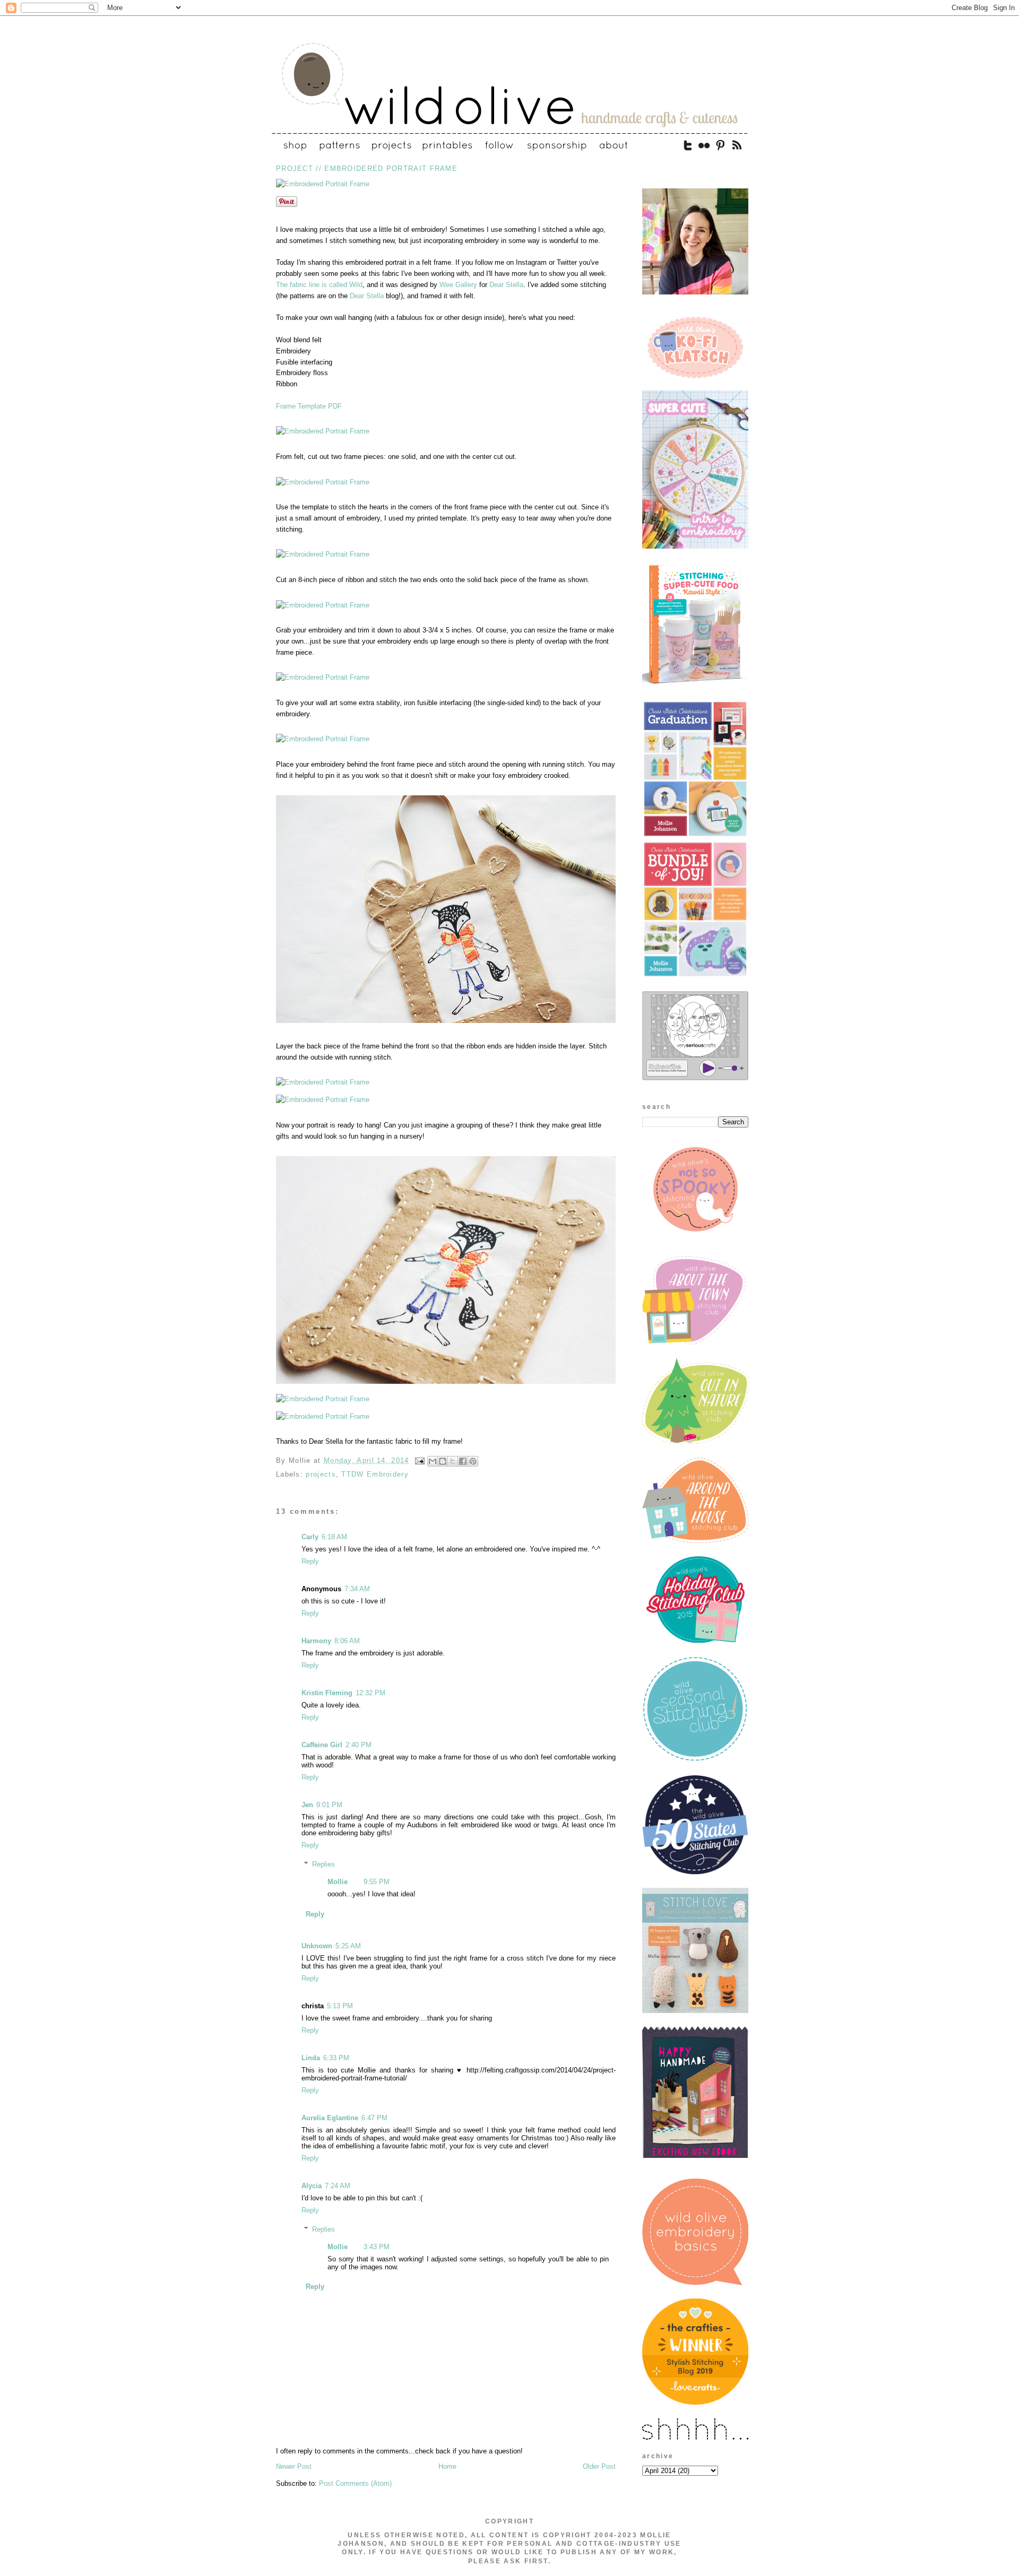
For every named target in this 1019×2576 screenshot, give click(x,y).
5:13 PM (340, 2006)
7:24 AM (338, 2186)
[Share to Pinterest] (473, 1461)
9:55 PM (377, 1882)
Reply (310, 1561)
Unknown (317, 1946)
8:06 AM (347, 1641)
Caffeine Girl (322, 1745)
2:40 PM (359, 1745)
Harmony (316, 1641)
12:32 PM (370, 1693)
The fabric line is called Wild (319, 285)
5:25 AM (348, 1946)
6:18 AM (334, 1537)
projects (321, 1474)
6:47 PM (374, 2118)
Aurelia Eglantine (330, 2118)
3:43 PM (377, 2247)
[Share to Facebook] (463, 1461)
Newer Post (294, 2466)
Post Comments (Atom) (355, 2483)
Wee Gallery (458, 285)
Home (447, 2466)
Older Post (599, 2466)
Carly (310, 1537)
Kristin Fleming (327, 1693)
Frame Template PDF (309, 406)
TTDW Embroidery (375, 1474)
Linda (311, 2058)
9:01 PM (329, 1805)
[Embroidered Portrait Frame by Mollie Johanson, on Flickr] (323, 184)
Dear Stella (506, 285)
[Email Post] (420, 1460)
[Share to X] (453, 1461)
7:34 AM (357, 1589)
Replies (323, 1864)
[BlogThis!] (443, 1461)
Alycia (312, 2186)
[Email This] (433, 1461)
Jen (307, 1805)
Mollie (338, 1882)
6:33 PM (336, 2058)
